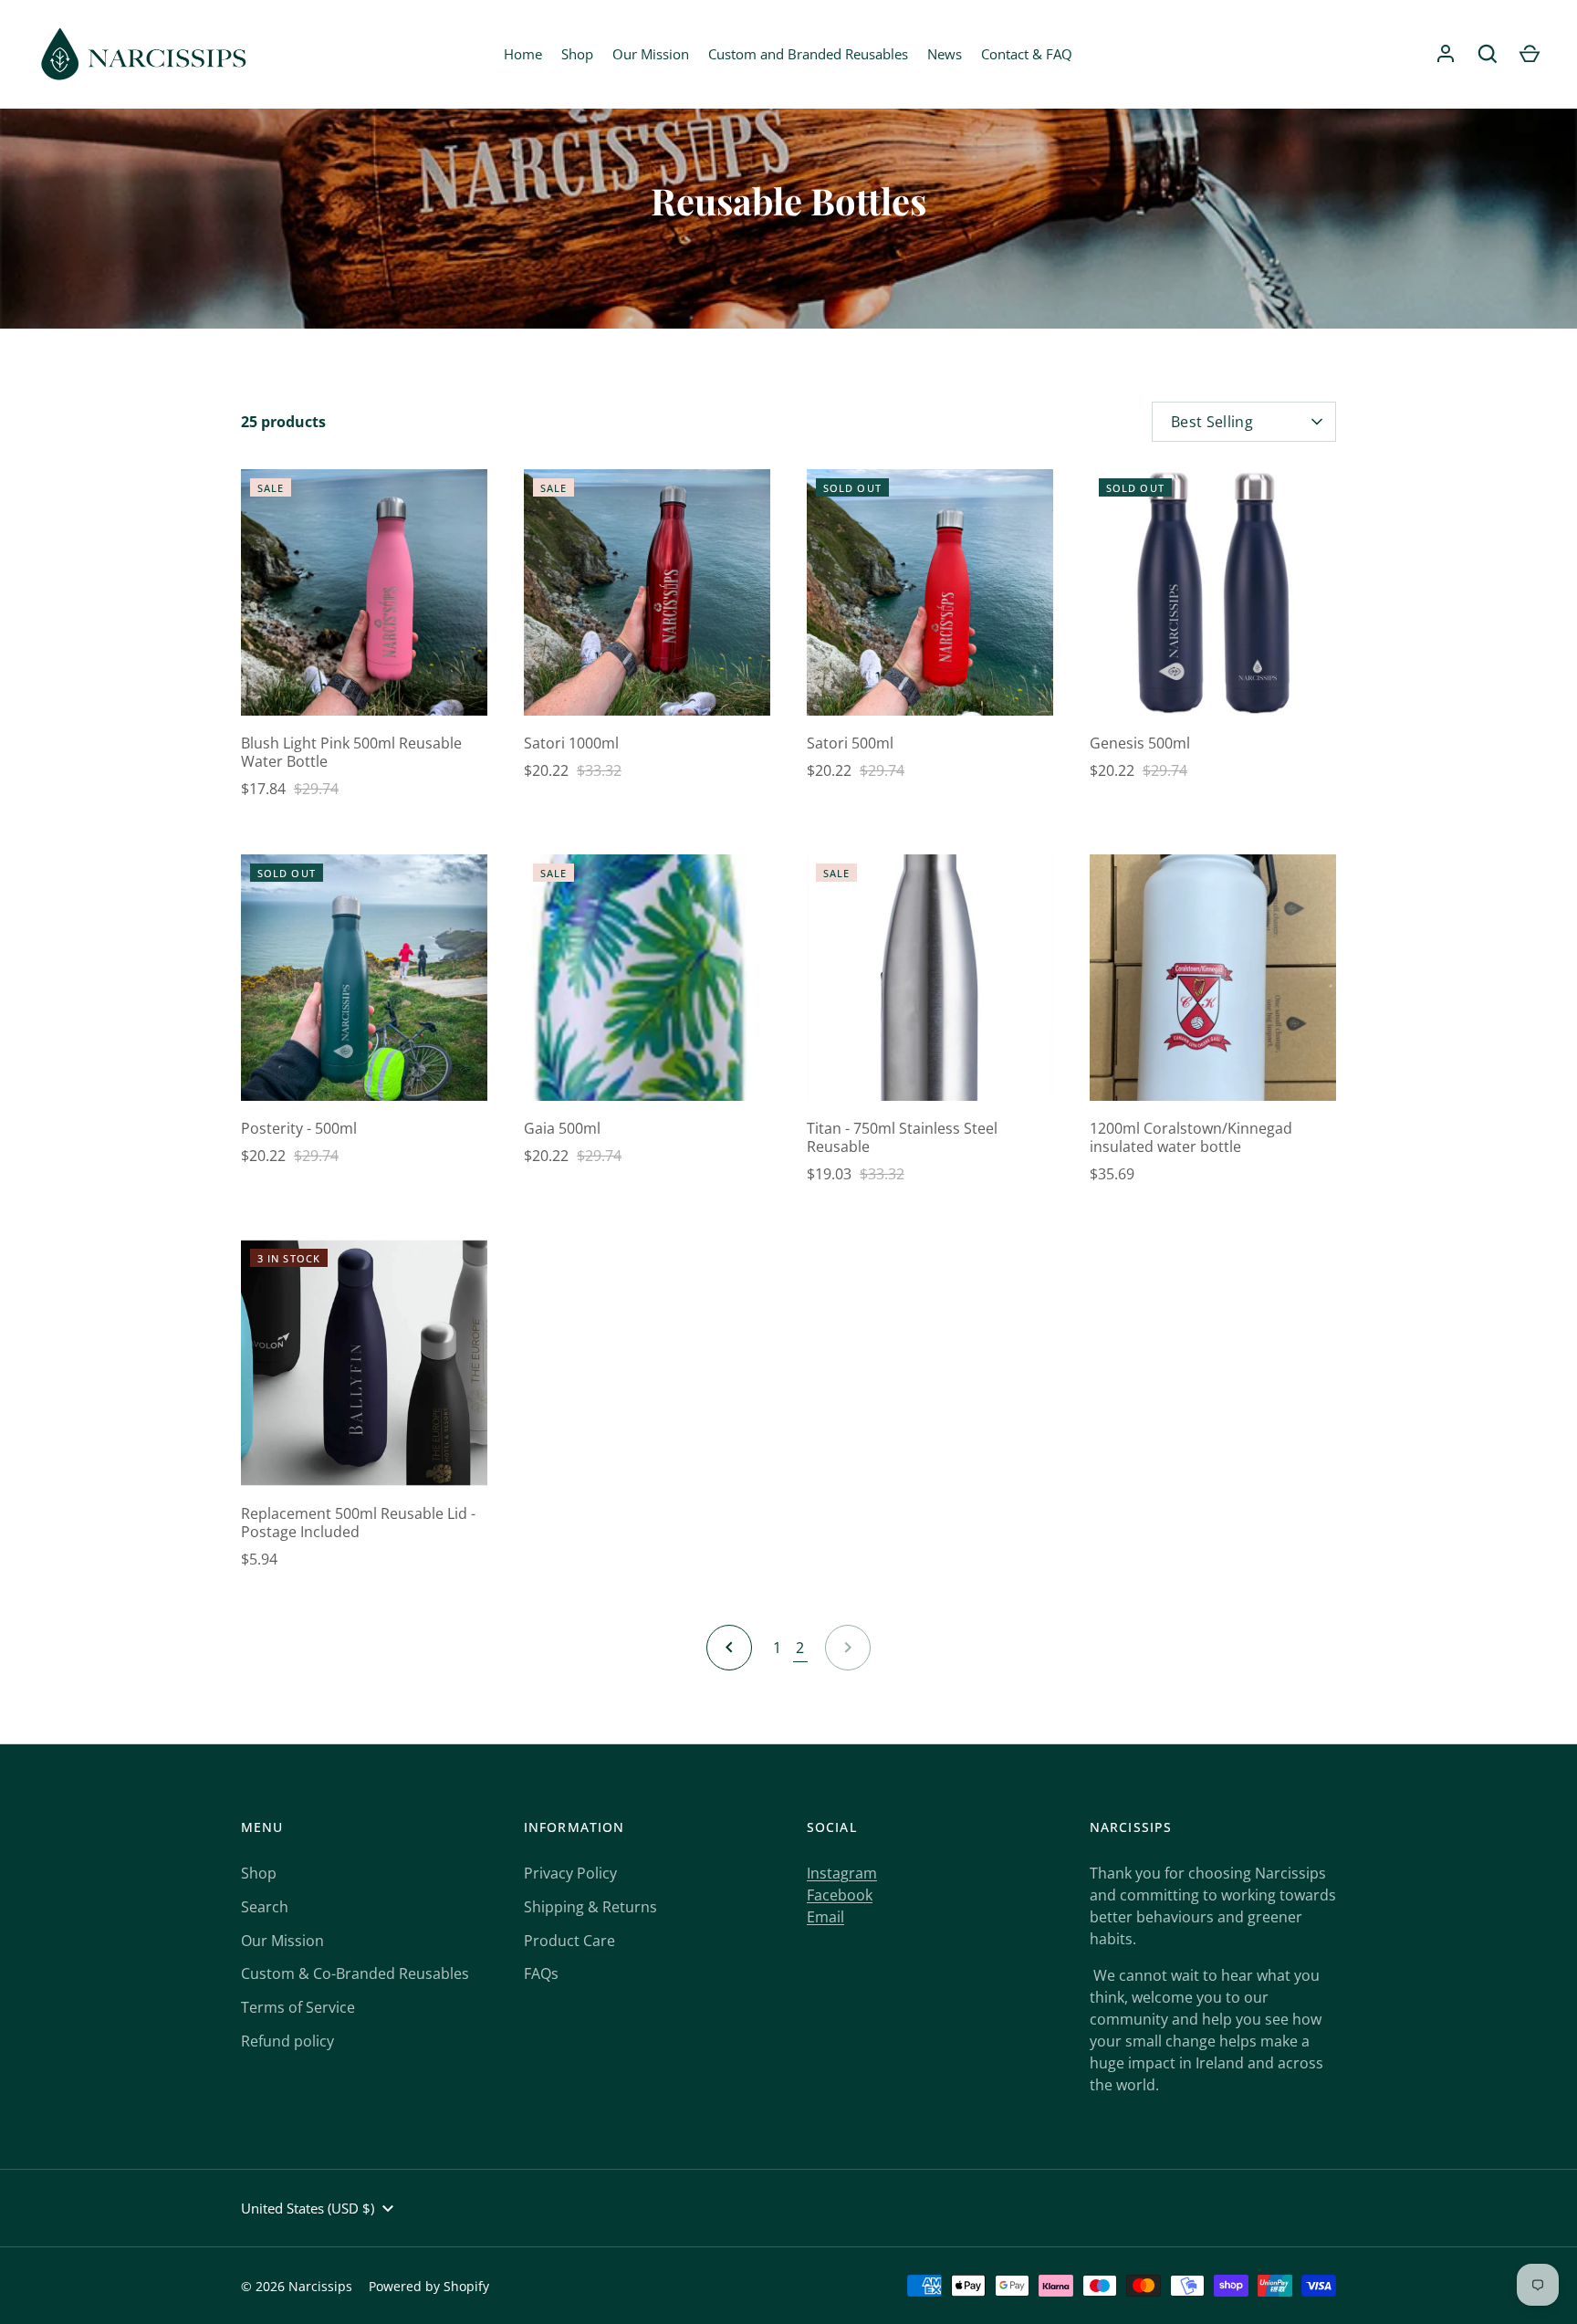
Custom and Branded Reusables (808, 54)
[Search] (1488, 54)
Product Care (569, 1941)
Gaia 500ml (562, 1128)
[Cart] (1530, 54)
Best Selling (1212, 422)
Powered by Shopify (429, 2286)
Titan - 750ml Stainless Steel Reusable (902, 1137)
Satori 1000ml (571, 743)
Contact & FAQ (1027, 54)
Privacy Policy (570, 1873)
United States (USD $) (308, 2208)
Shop (577, 54)
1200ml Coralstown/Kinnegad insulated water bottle (1191, 1137)
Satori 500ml (850, 743)
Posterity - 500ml (299, 1128)
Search (265, 1907)
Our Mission (651, 54)
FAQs (541, 1973)
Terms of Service (298, 2007)
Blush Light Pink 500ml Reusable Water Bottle (351, 752)
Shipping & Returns (590, 1907)
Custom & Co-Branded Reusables (355, 1973)
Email (825, 1917)
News (945, 54)
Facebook (840, 1895)
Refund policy (287, 2041)
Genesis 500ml (1140, 743)
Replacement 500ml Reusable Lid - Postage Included (358, 1523)
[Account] (1446, 54)
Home (523, 54)
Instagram (842, 1873)
